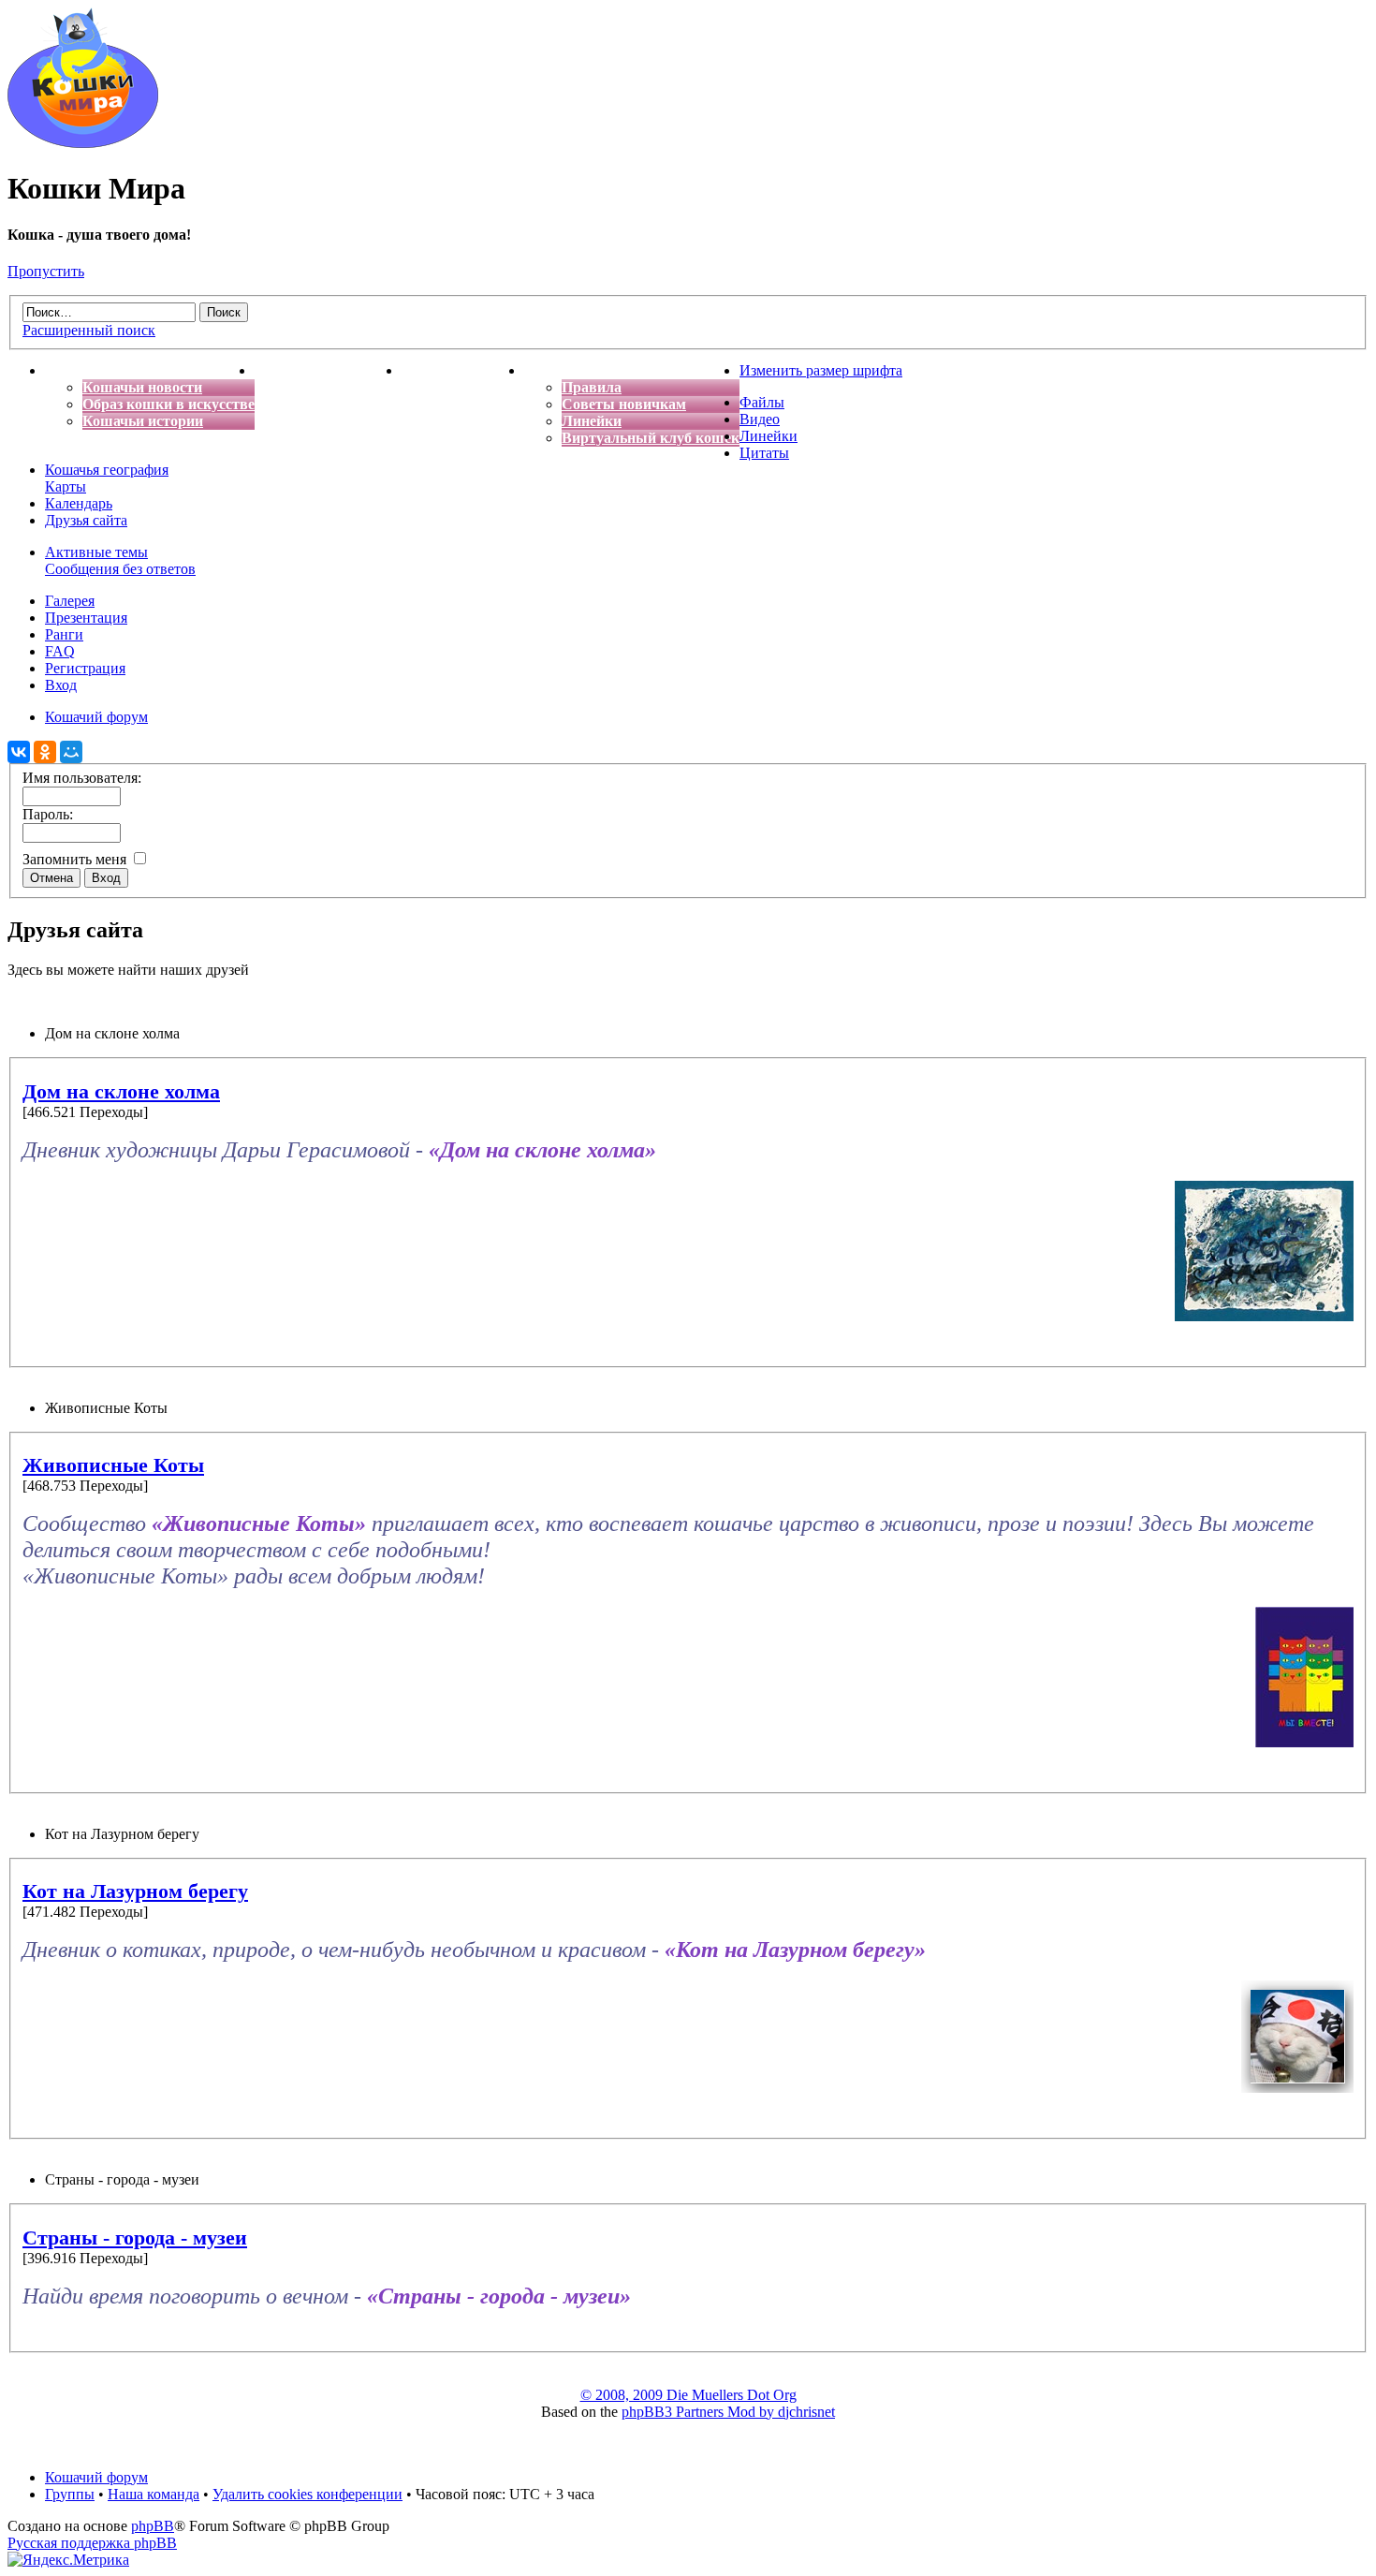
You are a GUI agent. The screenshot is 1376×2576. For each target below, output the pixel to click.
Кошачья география (107, 470)
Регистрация (85, 668)
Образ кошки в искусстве (168, 404)
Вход (61, 685)
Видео (760, 419)
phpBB (153, 2526)
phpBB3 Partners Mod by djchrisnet (728, 2412)
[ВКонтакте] (19, 752)
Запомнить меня (76, 859)
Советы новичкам (624, 404)
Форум (548, 370)
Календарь (79, 503)
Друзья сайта (86, 520)
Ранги (64, 634)
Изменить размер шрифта (821, 370)
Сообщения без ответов (120, 569)
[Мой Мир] (71, 752)
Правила (592, 387)
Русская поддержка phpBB (92, 2543)
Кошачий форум (96, 2477)
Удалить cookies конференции (307, 2494)
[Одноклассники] (45, 752)
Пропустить (46, 271)
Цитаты (764, 453)
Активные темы (96, 552)
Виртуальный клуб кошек (651, 438)
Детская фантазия (463, 370)
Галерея (70, 601)
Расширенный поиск (89, 330)
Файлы (762, 402)
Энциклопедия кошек (328, 370)
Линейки (592, 421)
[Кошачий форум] (83, 143)
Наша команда (154, 2494)
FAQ (60, 651)
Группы (70, 2494)
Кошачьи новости (142, 387)
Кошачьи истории (143, 421)
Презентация (86, 618)
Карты (66, 486)
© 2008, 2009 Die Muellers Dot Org (688, 2395)
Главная (73, 370)
